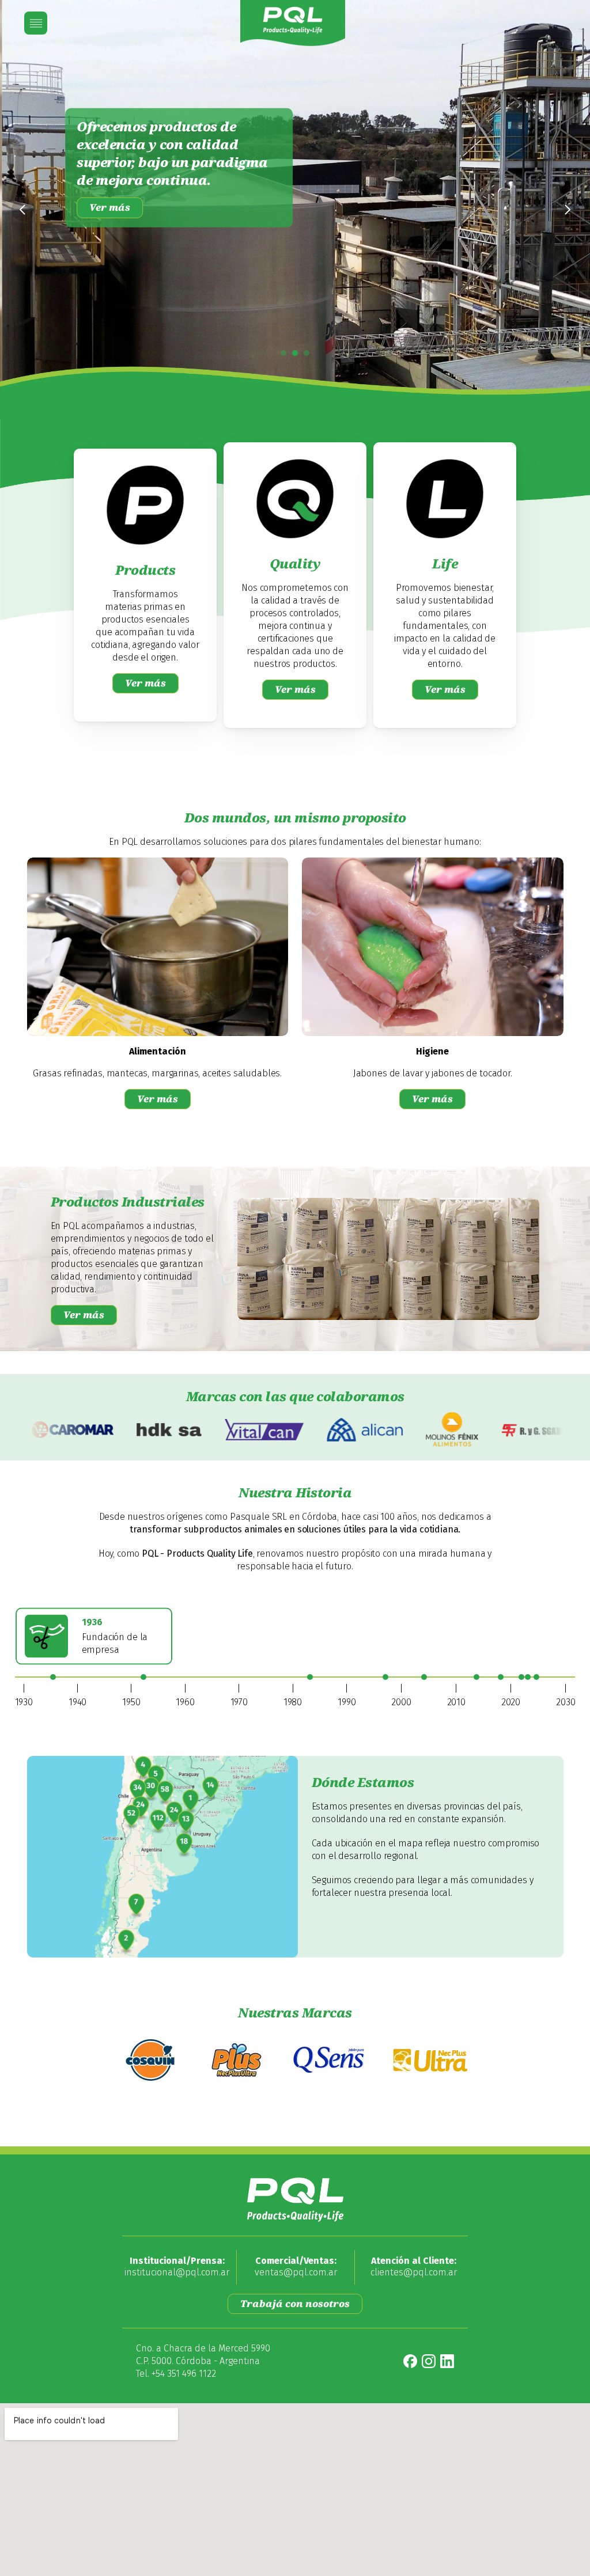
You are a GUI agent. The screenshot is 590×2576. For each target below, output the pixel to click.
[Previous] (23, 210)
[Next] (567, 210)
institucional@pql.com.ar (177, 2272)
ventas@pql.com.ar (296, 2272)
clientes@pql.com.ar (414, 2272)
